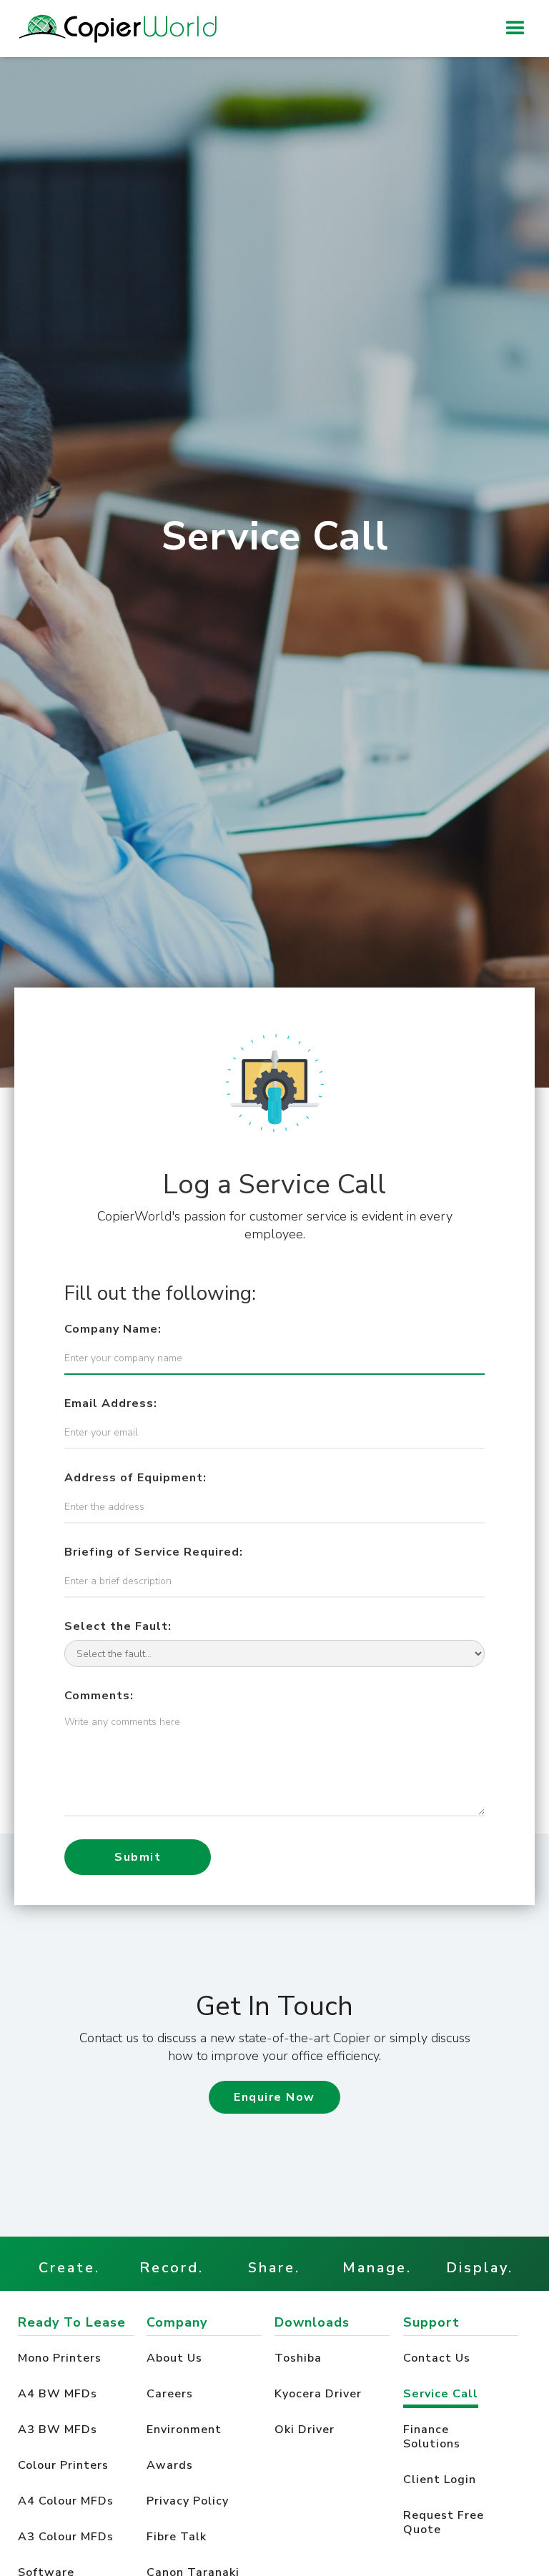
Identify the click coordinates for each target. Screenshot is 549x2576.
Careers (170, 2394)
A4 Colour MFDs (66, 2501)
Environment (184, 2430)
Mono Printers (60, 2358)
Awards (170, 2465)
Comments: (99, 1696)
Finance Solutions (432, 2437)
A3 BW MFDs (58, 2430)
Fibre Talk (177, 2537)
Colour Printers (63, 2465)
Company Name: (113, 1329)
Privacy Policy (188, 2501)
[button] (515, 29)
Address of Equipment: (135, 1478)
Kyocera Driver (320, 2394)
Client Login (440, 2480)
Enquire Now (274, 2097)
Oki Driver (306, 2430)
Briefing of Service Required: (154, 1552)
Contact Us (437, 2358)
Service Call (441, 2394)
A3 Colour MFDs (66, 2537)
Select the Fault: (118, 1626)
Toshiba (300, 2358)
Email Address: (111, 1403)
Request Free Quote (444, 2522)
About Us (174, 2358)
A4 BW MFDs (58, 2394)
